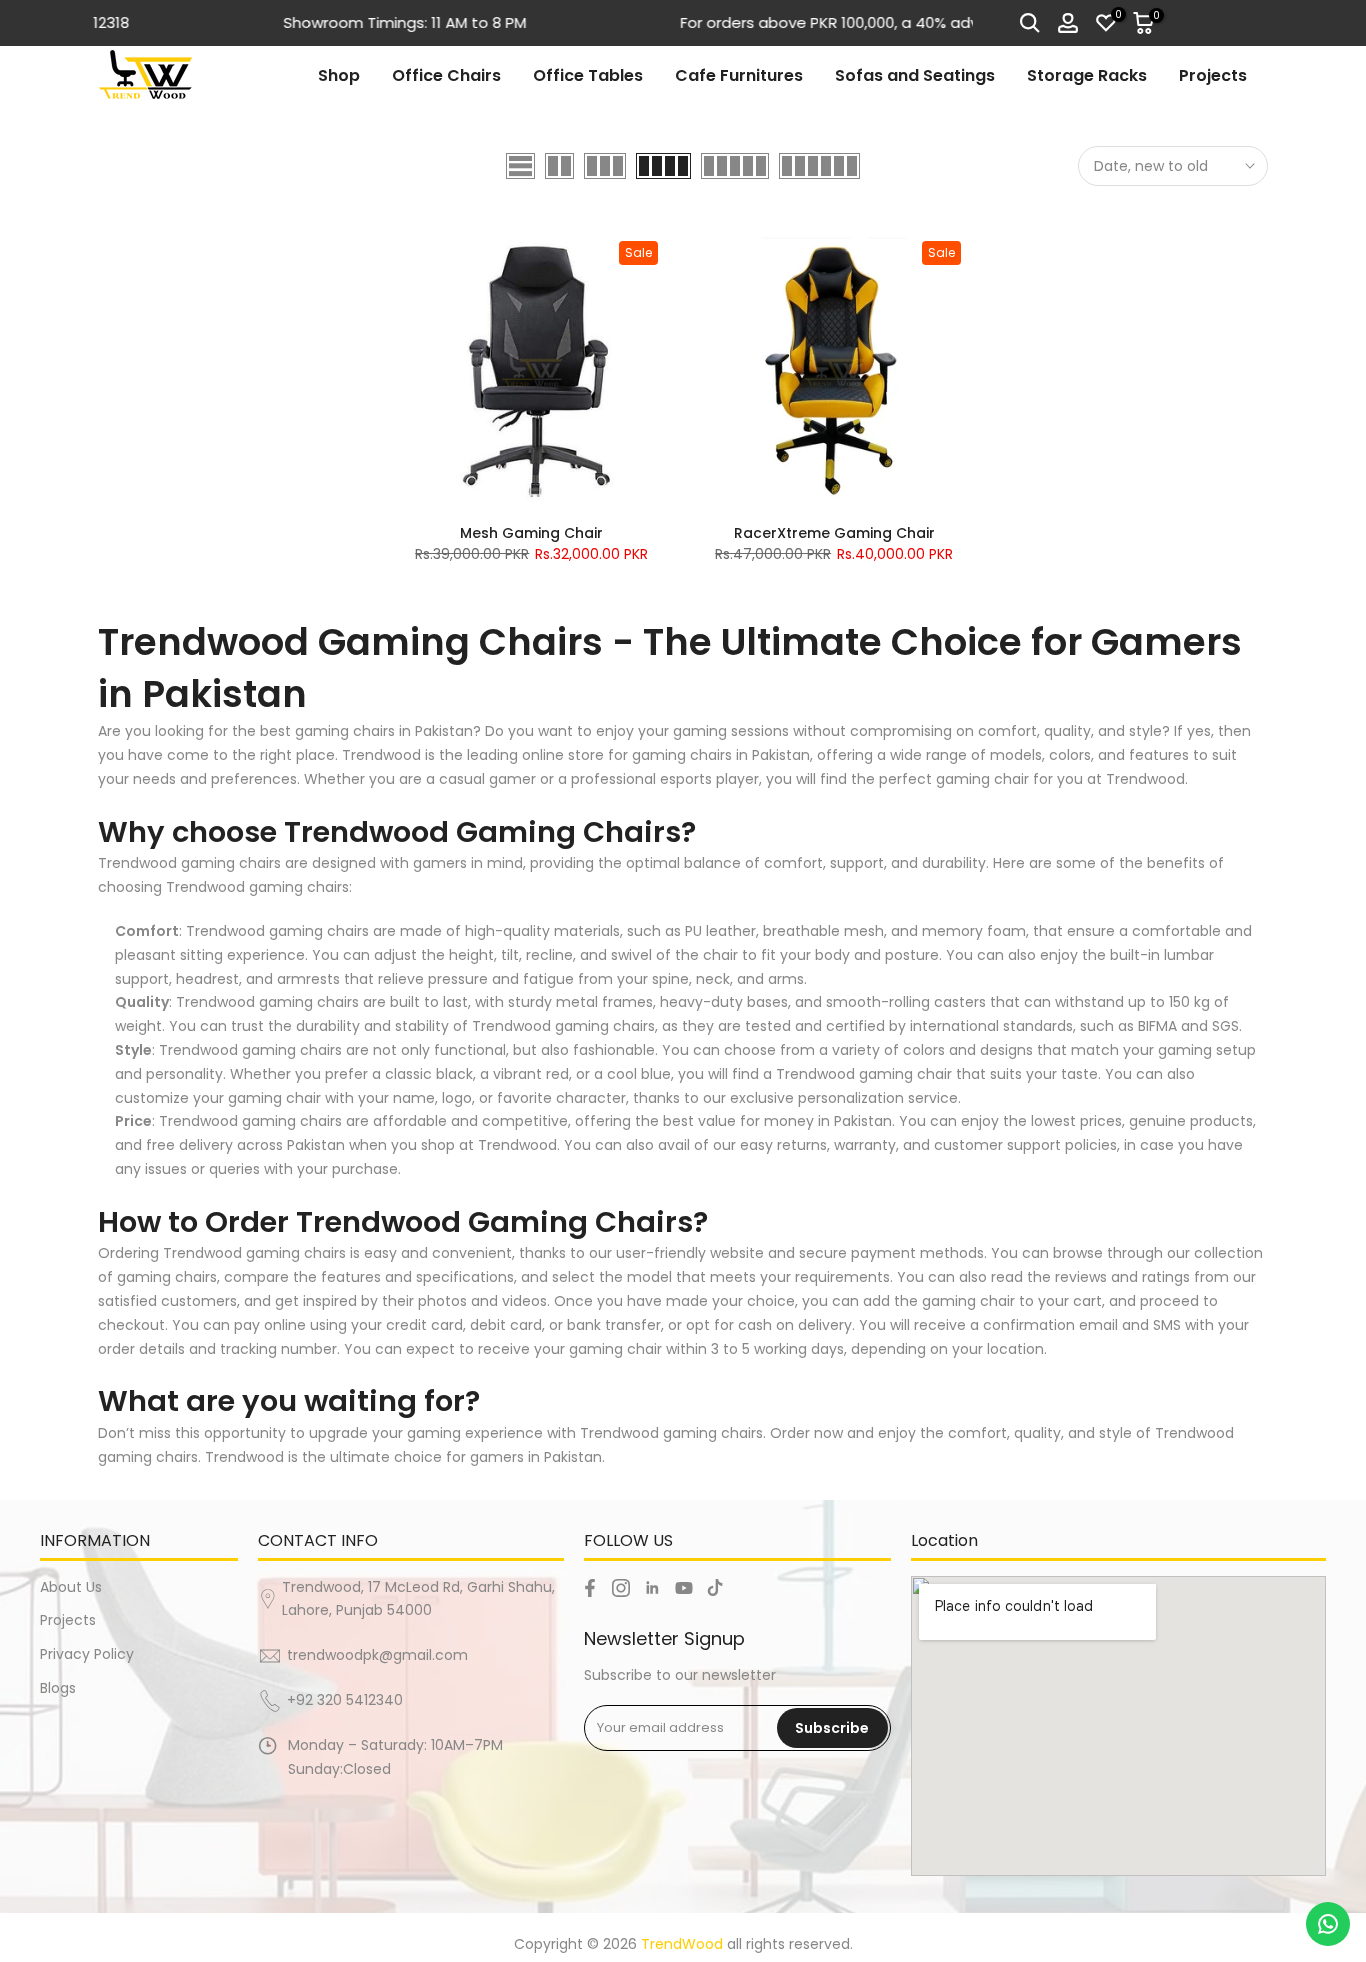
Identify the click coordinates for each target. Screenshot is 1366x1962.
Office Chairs (446, 75)
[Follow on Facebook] (590, 1588)
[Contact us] (1328, 1924)
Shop (339, 75)
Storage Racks (1087, 75)
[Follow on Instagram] (621, 1588)
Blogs (58, 1688)
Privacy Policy (87, 1654)
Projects (1213, 75)
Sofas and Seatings (915, 75)
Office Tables (588, 75)
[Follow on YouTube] (684, 1588)
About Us (71, 1587)
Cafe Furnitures (739, 75)
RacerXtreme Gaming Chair (834, 533)
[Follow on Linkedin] (652, 1588)
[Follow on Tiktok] (715, 1588)
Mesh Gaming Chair (531, 533)
